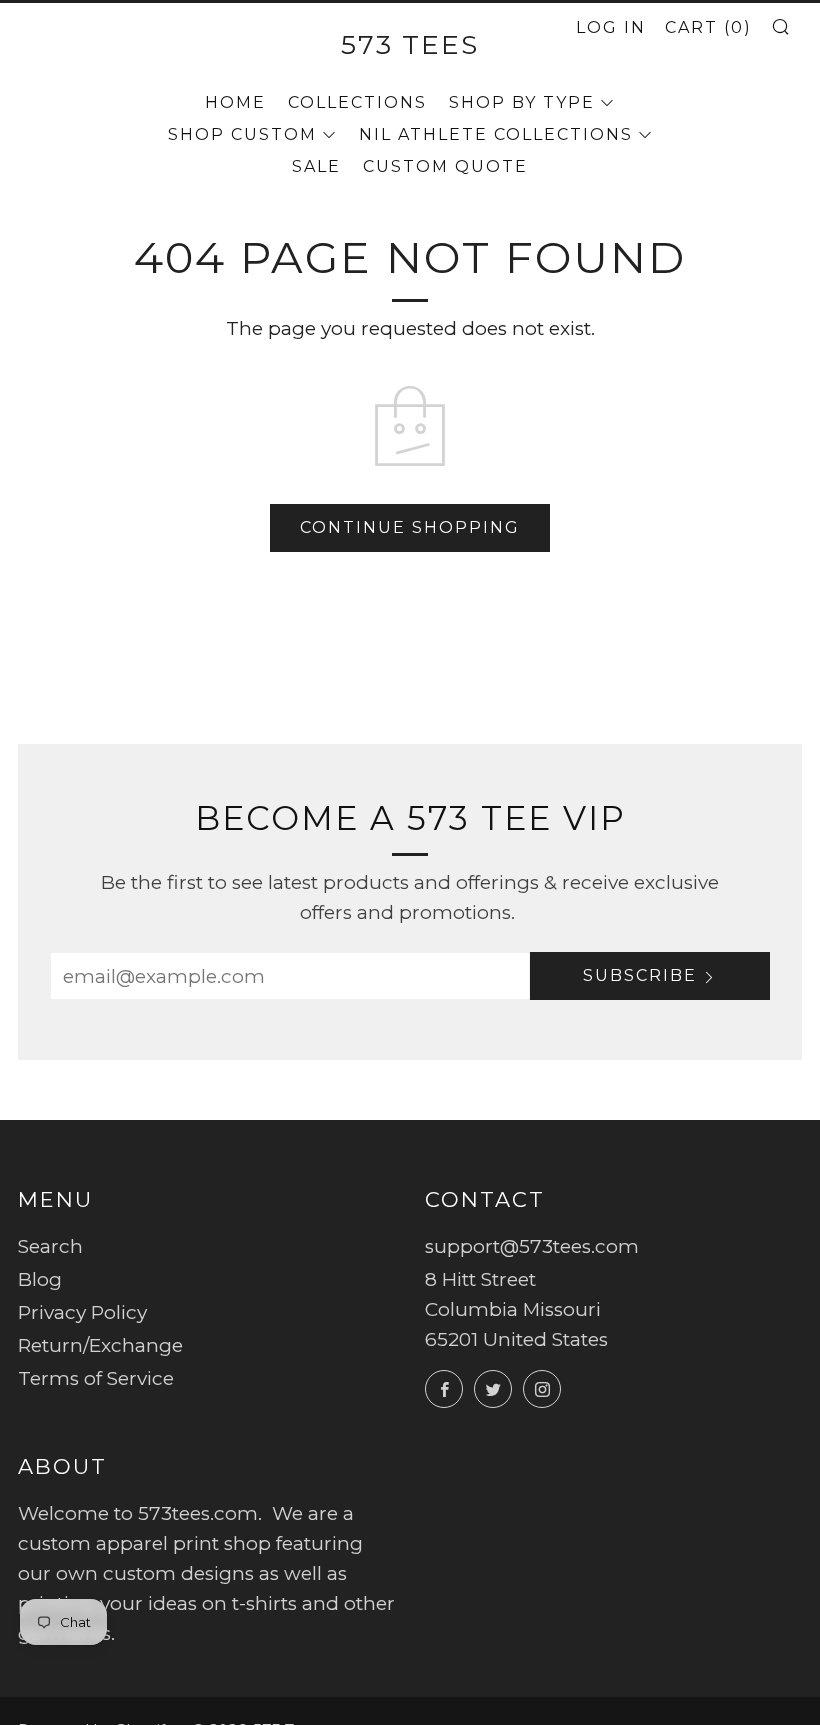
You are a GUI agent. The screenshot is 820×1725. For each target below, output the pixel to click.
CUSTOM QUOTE (445, 166)
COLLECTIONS (357, 102)
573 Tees (410, 44)
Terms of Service (96, 1378)
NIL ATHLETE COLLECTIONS (496, 134)
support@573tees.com (532, 1246)
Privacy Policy (82, 1312)
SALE (316, 166)
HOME (235, 102)
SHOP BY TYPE (522, 102)
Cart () (708, 27)
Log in (611, 27)
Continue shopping (410, 527)
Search (50, 1246)
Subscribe (640, 975)
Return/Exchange (100, 1345)
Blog (40, 1279)
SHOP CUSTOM (242, 134)
